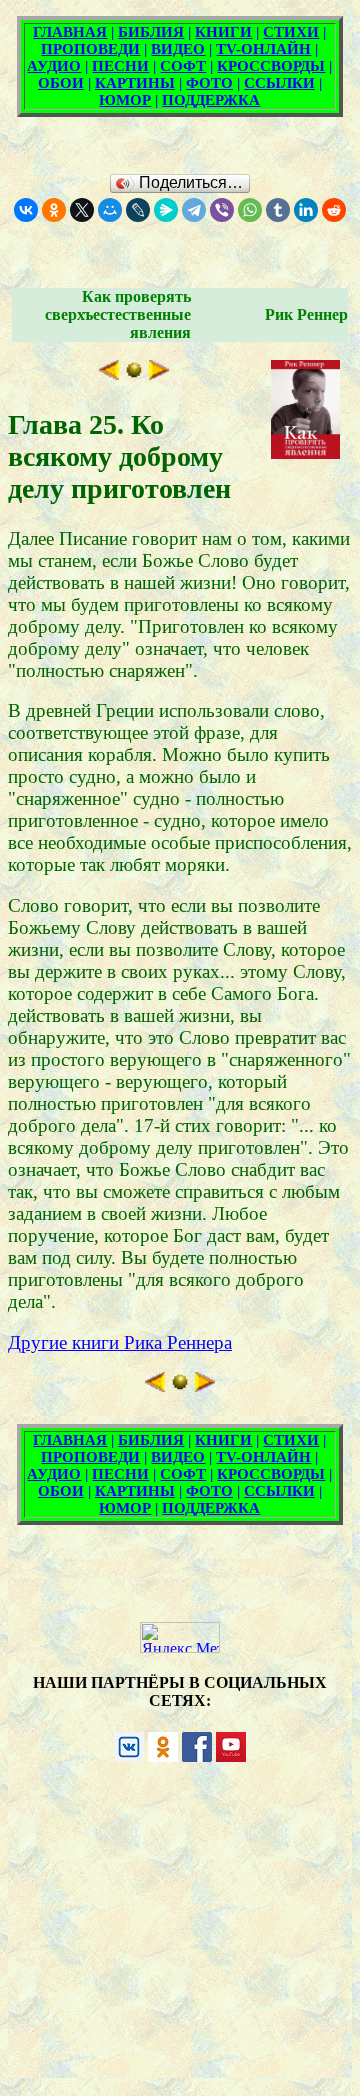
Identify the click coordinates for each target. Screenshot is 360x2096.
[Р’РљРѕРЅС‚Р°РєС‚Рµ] (26, 210)
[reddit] (334, 210)
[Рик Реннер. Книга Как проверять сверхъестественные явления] (134, 373)
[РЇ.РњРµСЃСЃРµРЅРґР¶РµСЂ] (166, 210)
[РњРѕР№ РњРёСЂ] (110, 210)
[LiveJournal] (138, 210)
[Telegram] (194, 210)
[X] (82, 210)
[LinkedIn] (306, 210)
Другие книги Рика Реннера (120, 1342)
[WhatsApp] (250, 210)
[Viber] (222, 210)
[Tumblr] (278, 210)
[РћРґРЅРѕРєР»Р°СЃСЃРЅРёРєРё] (54, 210)
